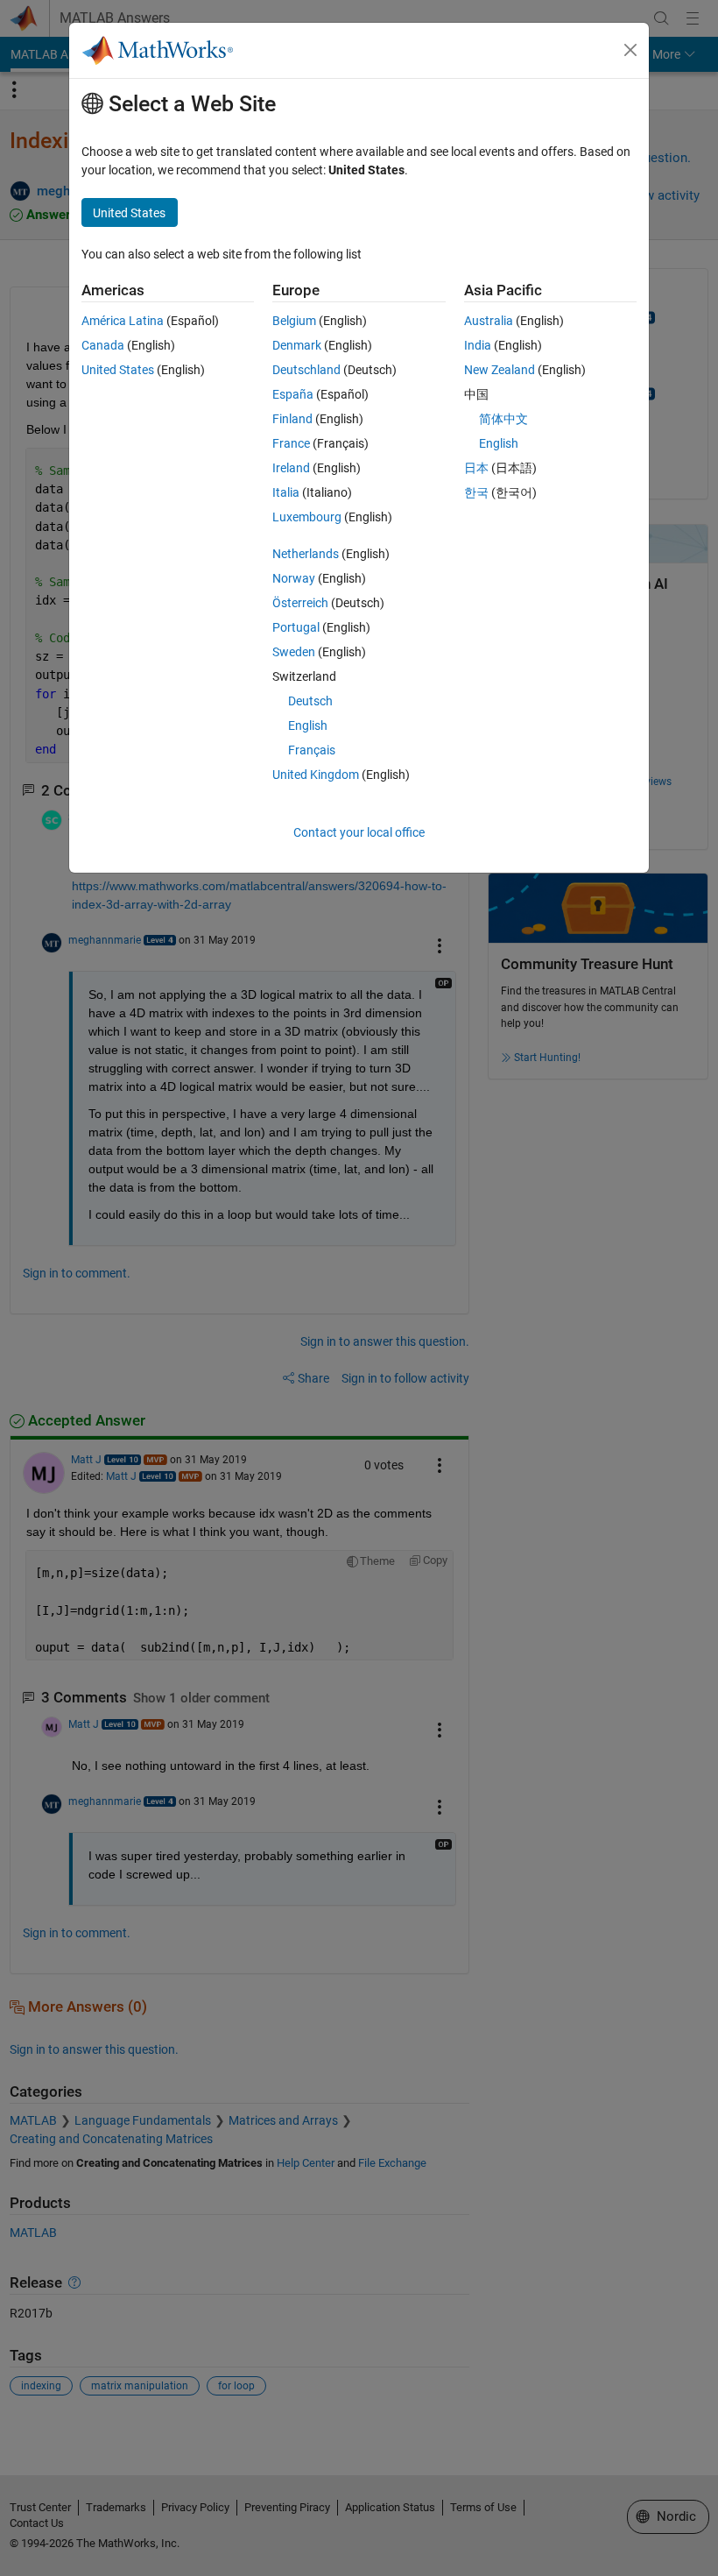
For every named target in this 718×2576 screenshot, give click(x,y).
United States (118, 370)
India (478, 345)
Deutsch (310, 701)
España (293, 394)
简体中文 (503, 419)
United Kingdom (316, 775)
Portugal (296, 627)
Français (312, 750)
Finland (292, 419)
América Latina (123, 321)
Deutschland (306, 370)
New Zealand (500, 370)
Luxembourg (307, 517)
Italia (286, 492)
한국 (476, 492)
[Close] (630, 50)
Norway (294, 578)
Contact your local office (359, 832)
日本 (476, 468)
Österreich (300, 603)
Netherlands (306, 554)
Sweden (294, 652)
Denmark (297, 345)
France (291, 443)
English (308, 725)
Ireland (291, 468)
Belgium (294, 321)
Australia (489, 321)
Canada (103, 345)
